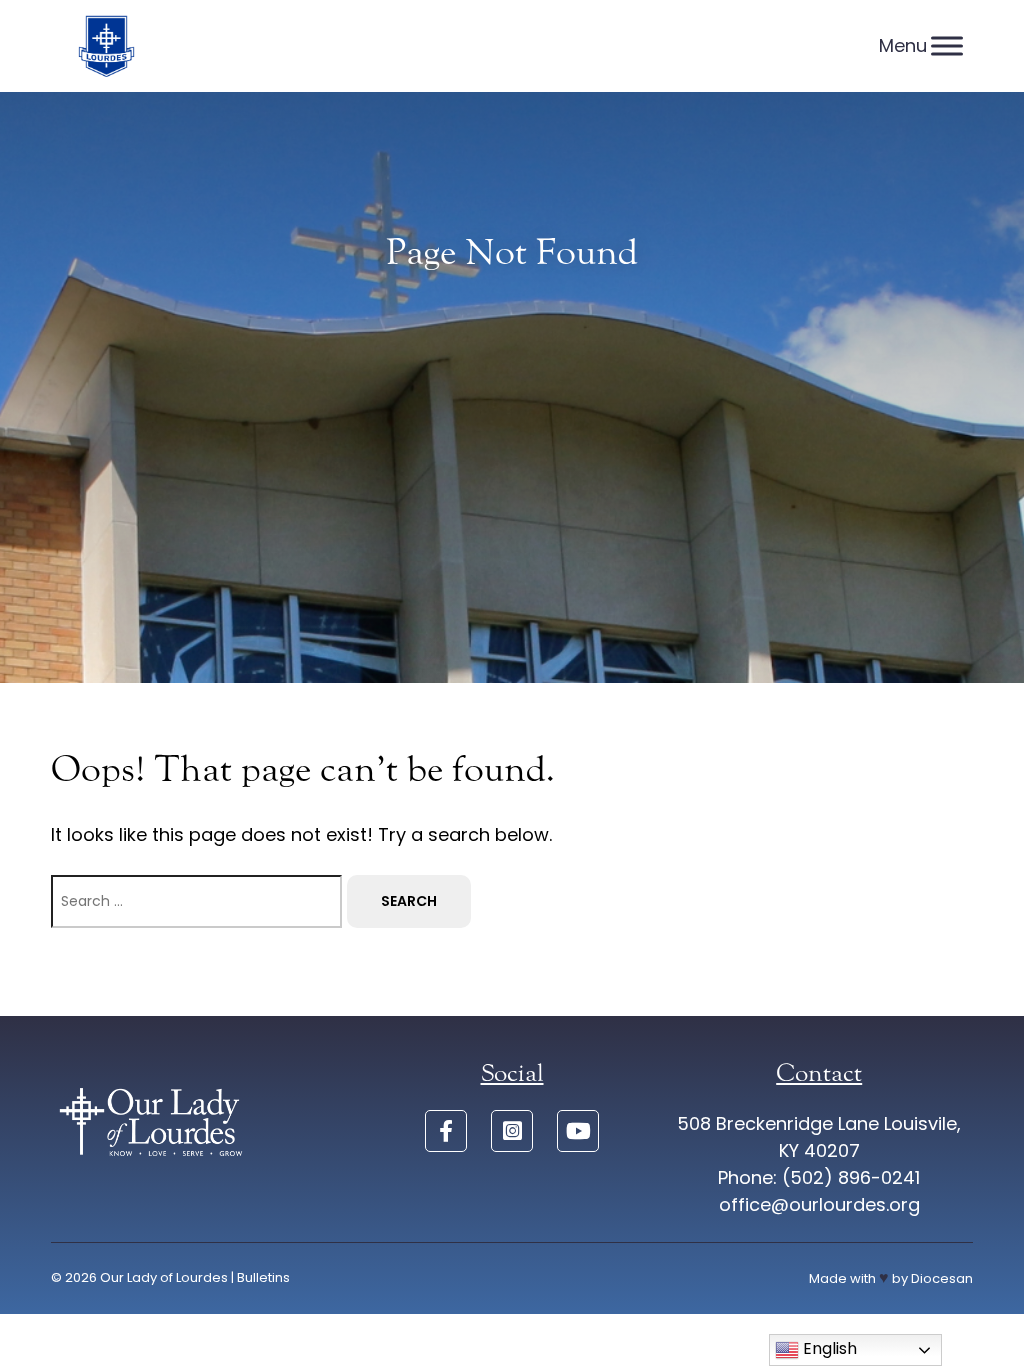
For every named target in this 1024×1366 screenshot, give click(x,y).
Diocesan (942, 1278)
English (828, 1348)
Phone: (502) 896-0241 (819, 1177)
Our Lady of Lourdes (164, 1277)
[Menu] (947, 45)
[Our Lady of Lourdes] (106, 46)
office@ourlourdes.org (819, 1204)
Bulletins (263, 1277)
